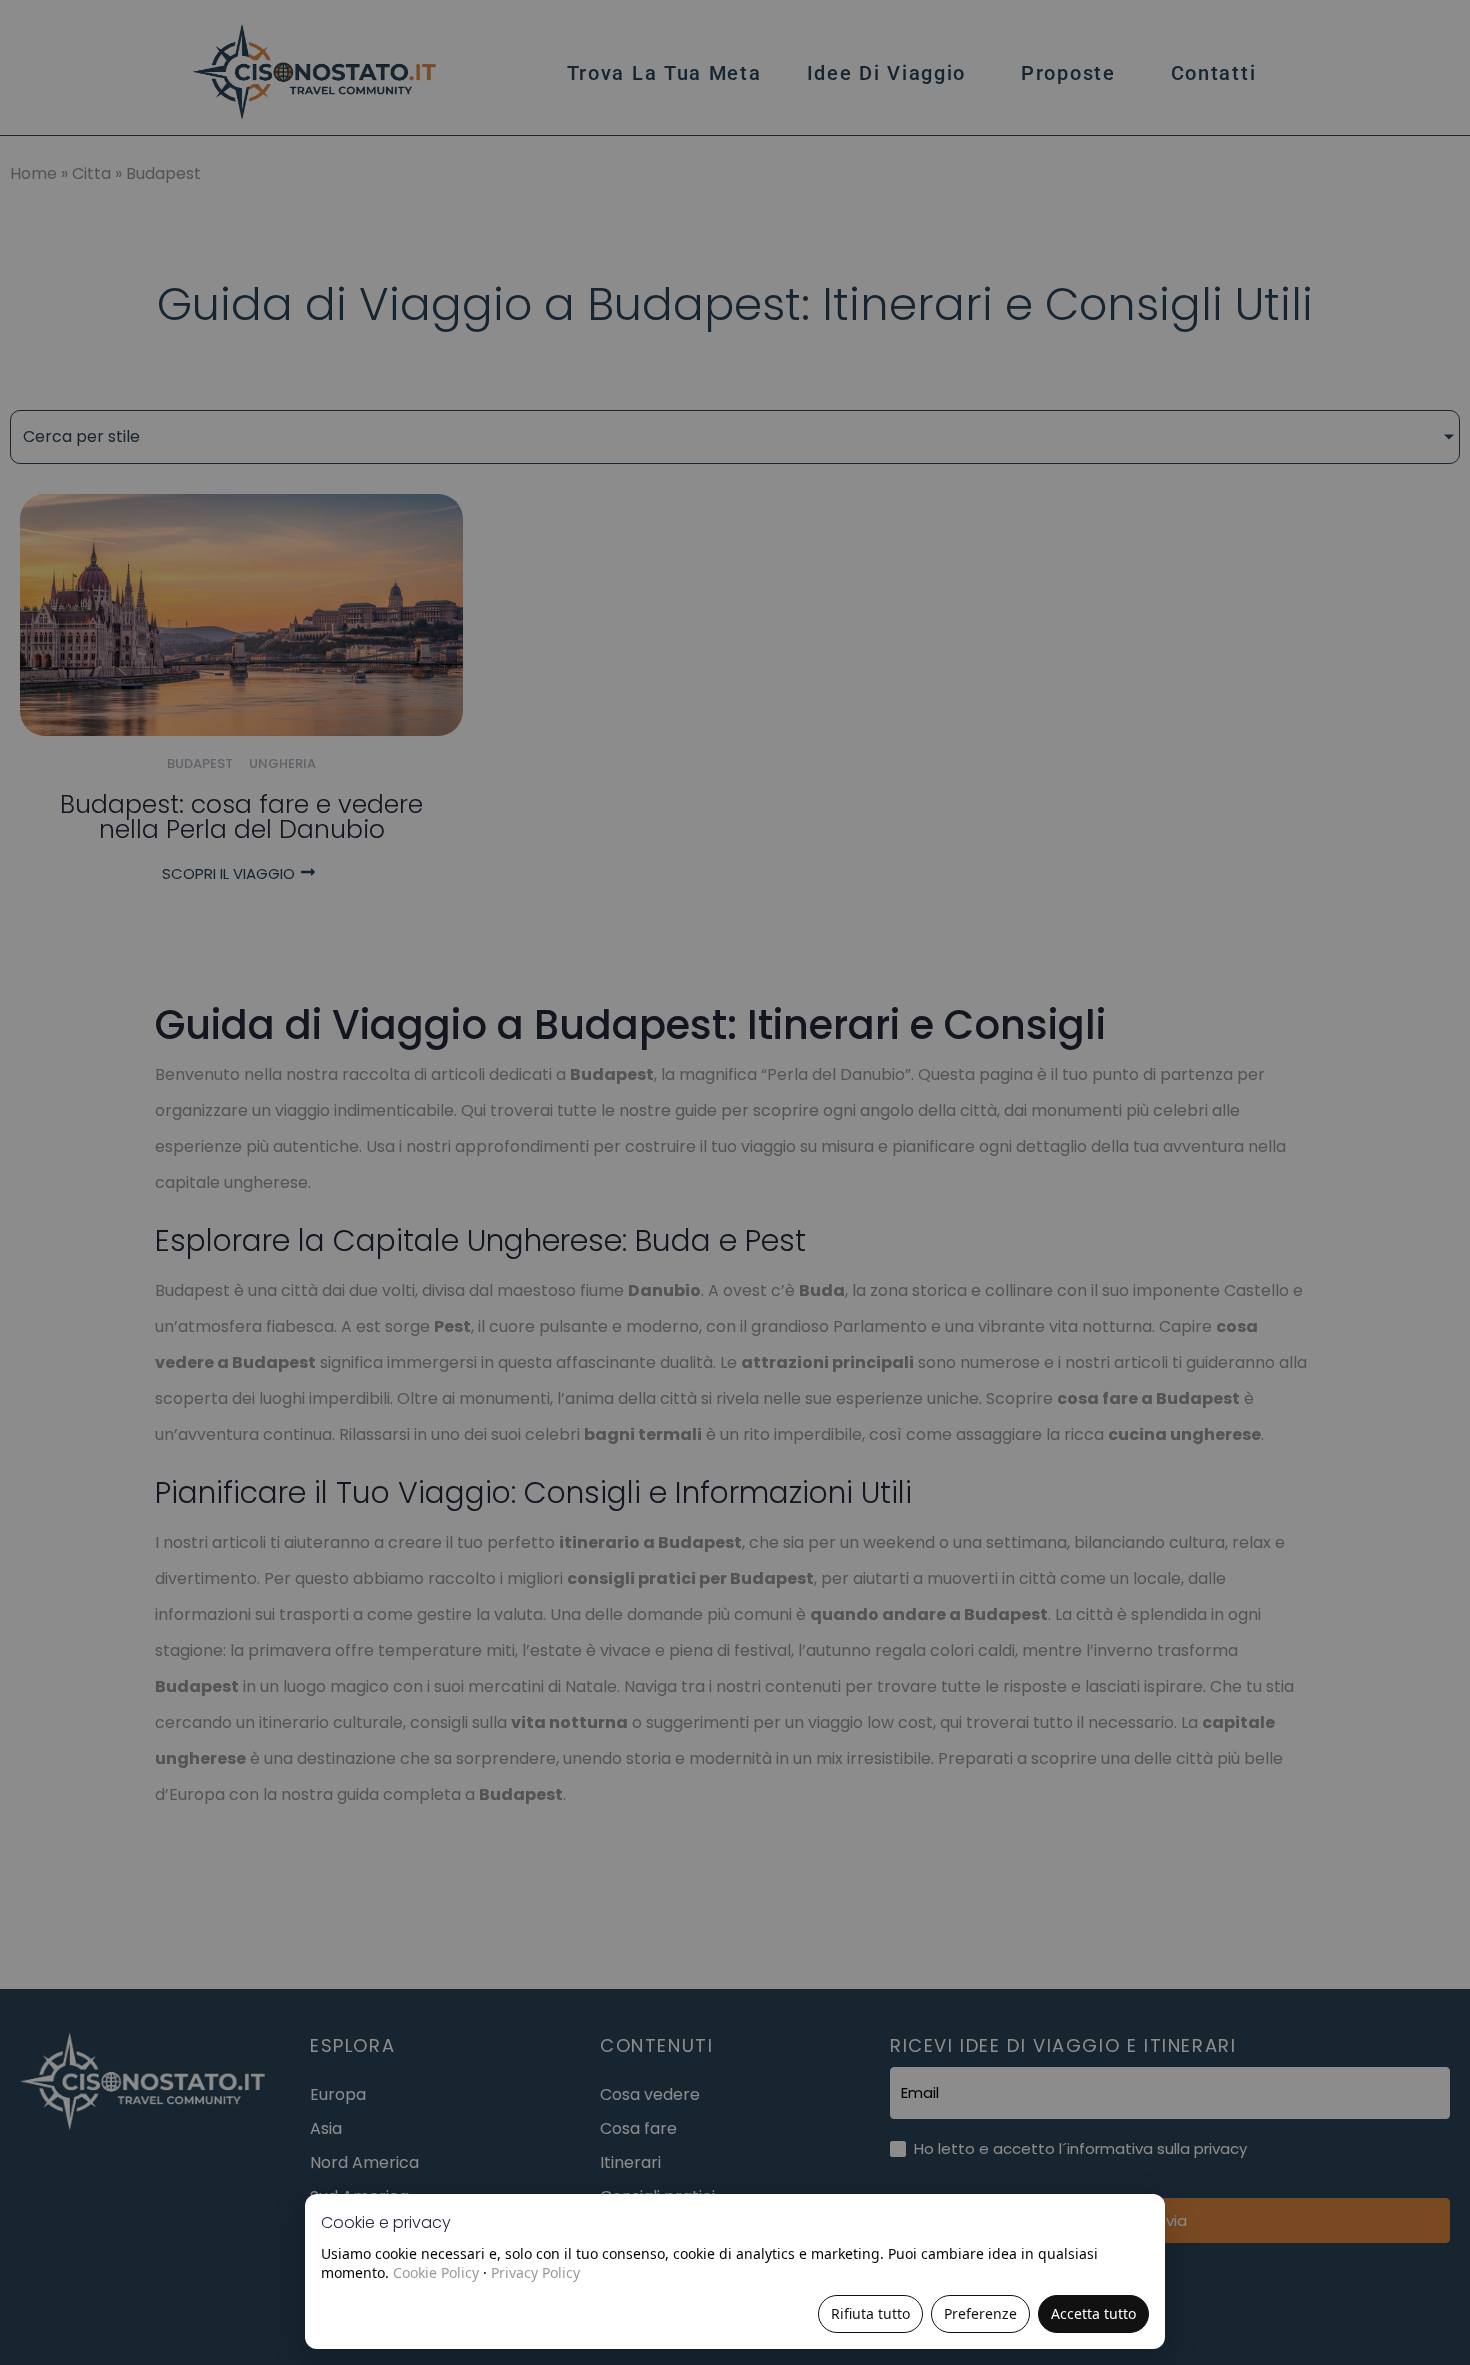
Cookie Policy (436, 2272)
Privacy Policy (535, 2272)
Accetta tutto (1093, 2313)
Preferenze (980, 2313)
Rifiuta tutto (870, 2313)
